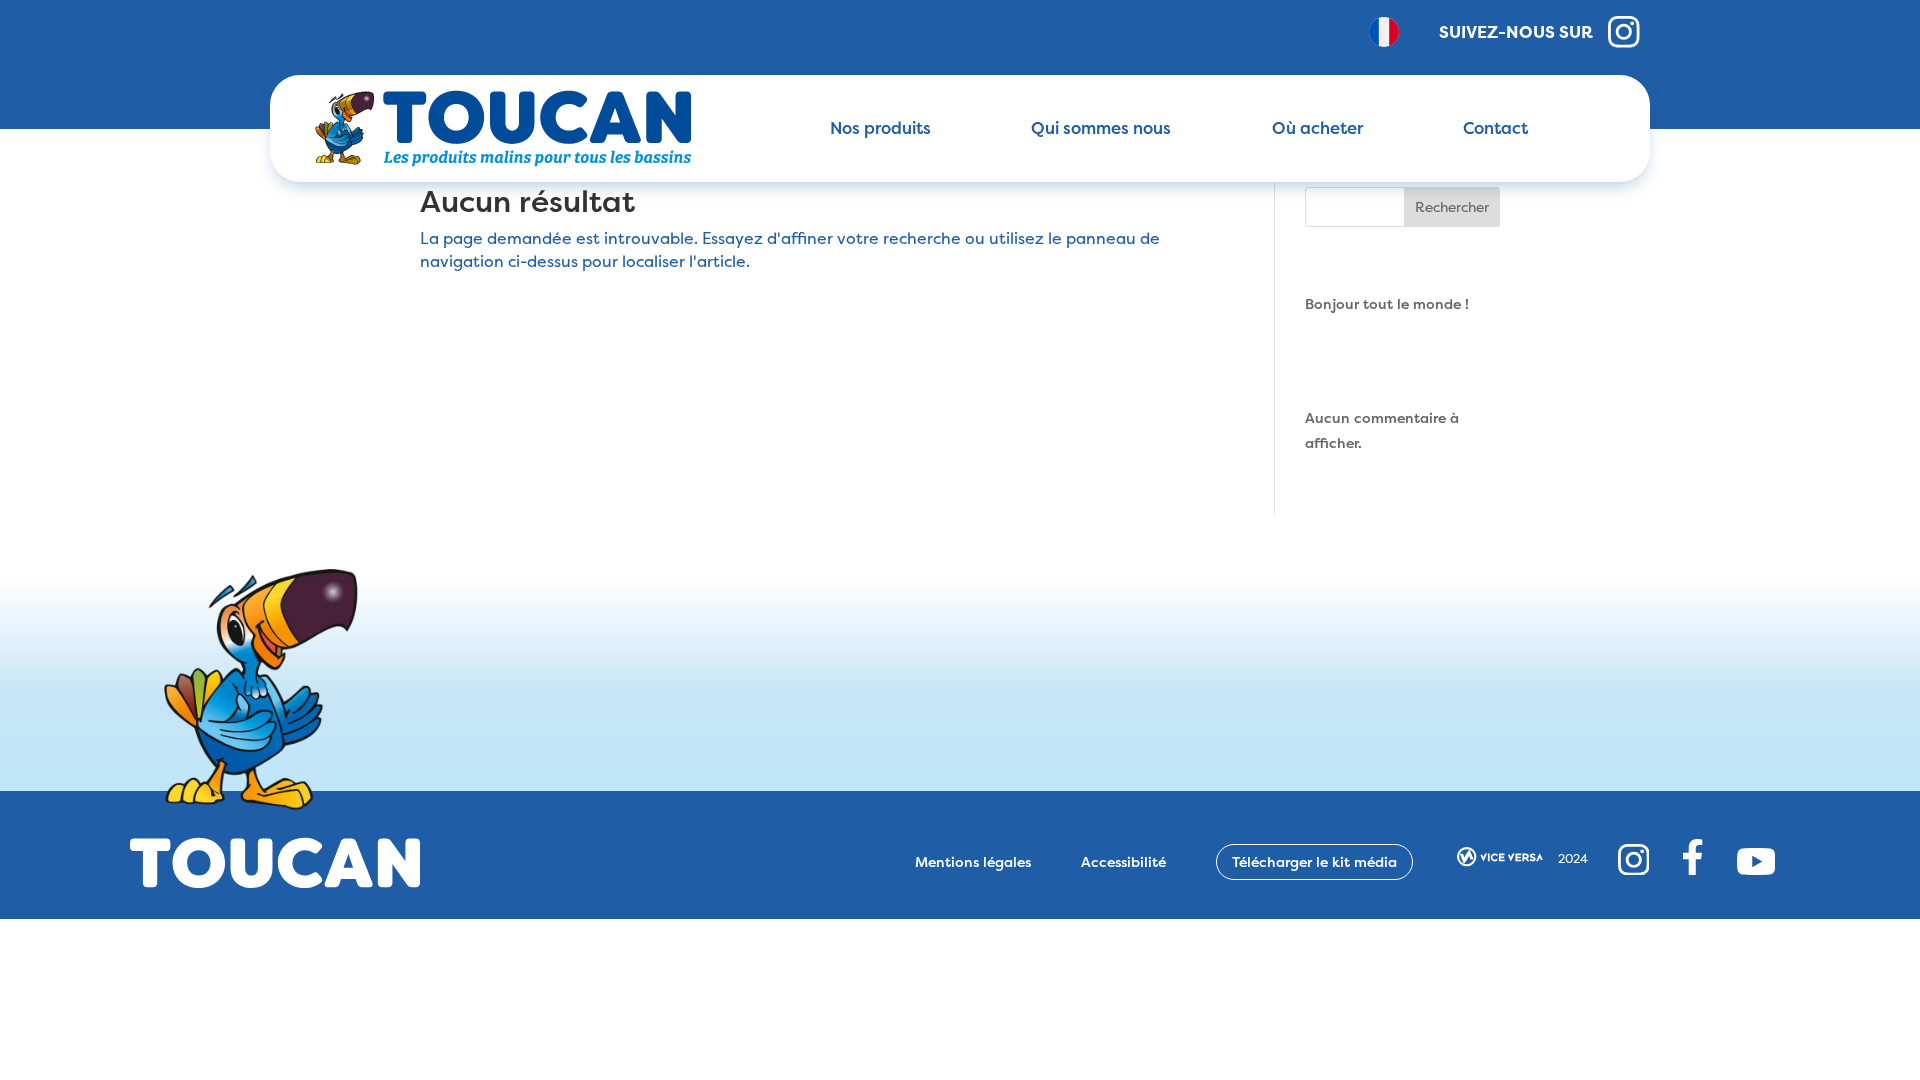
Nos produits (880, 128)
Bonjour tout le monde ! (1387, 303)
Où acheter (1317, 128)
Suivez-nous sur (1516, 31)
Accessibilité (1123, 862)
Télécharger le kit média (1314, 861)
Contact (1495, 128)
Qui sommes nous (1101, 128)
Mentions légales (973, 862)
